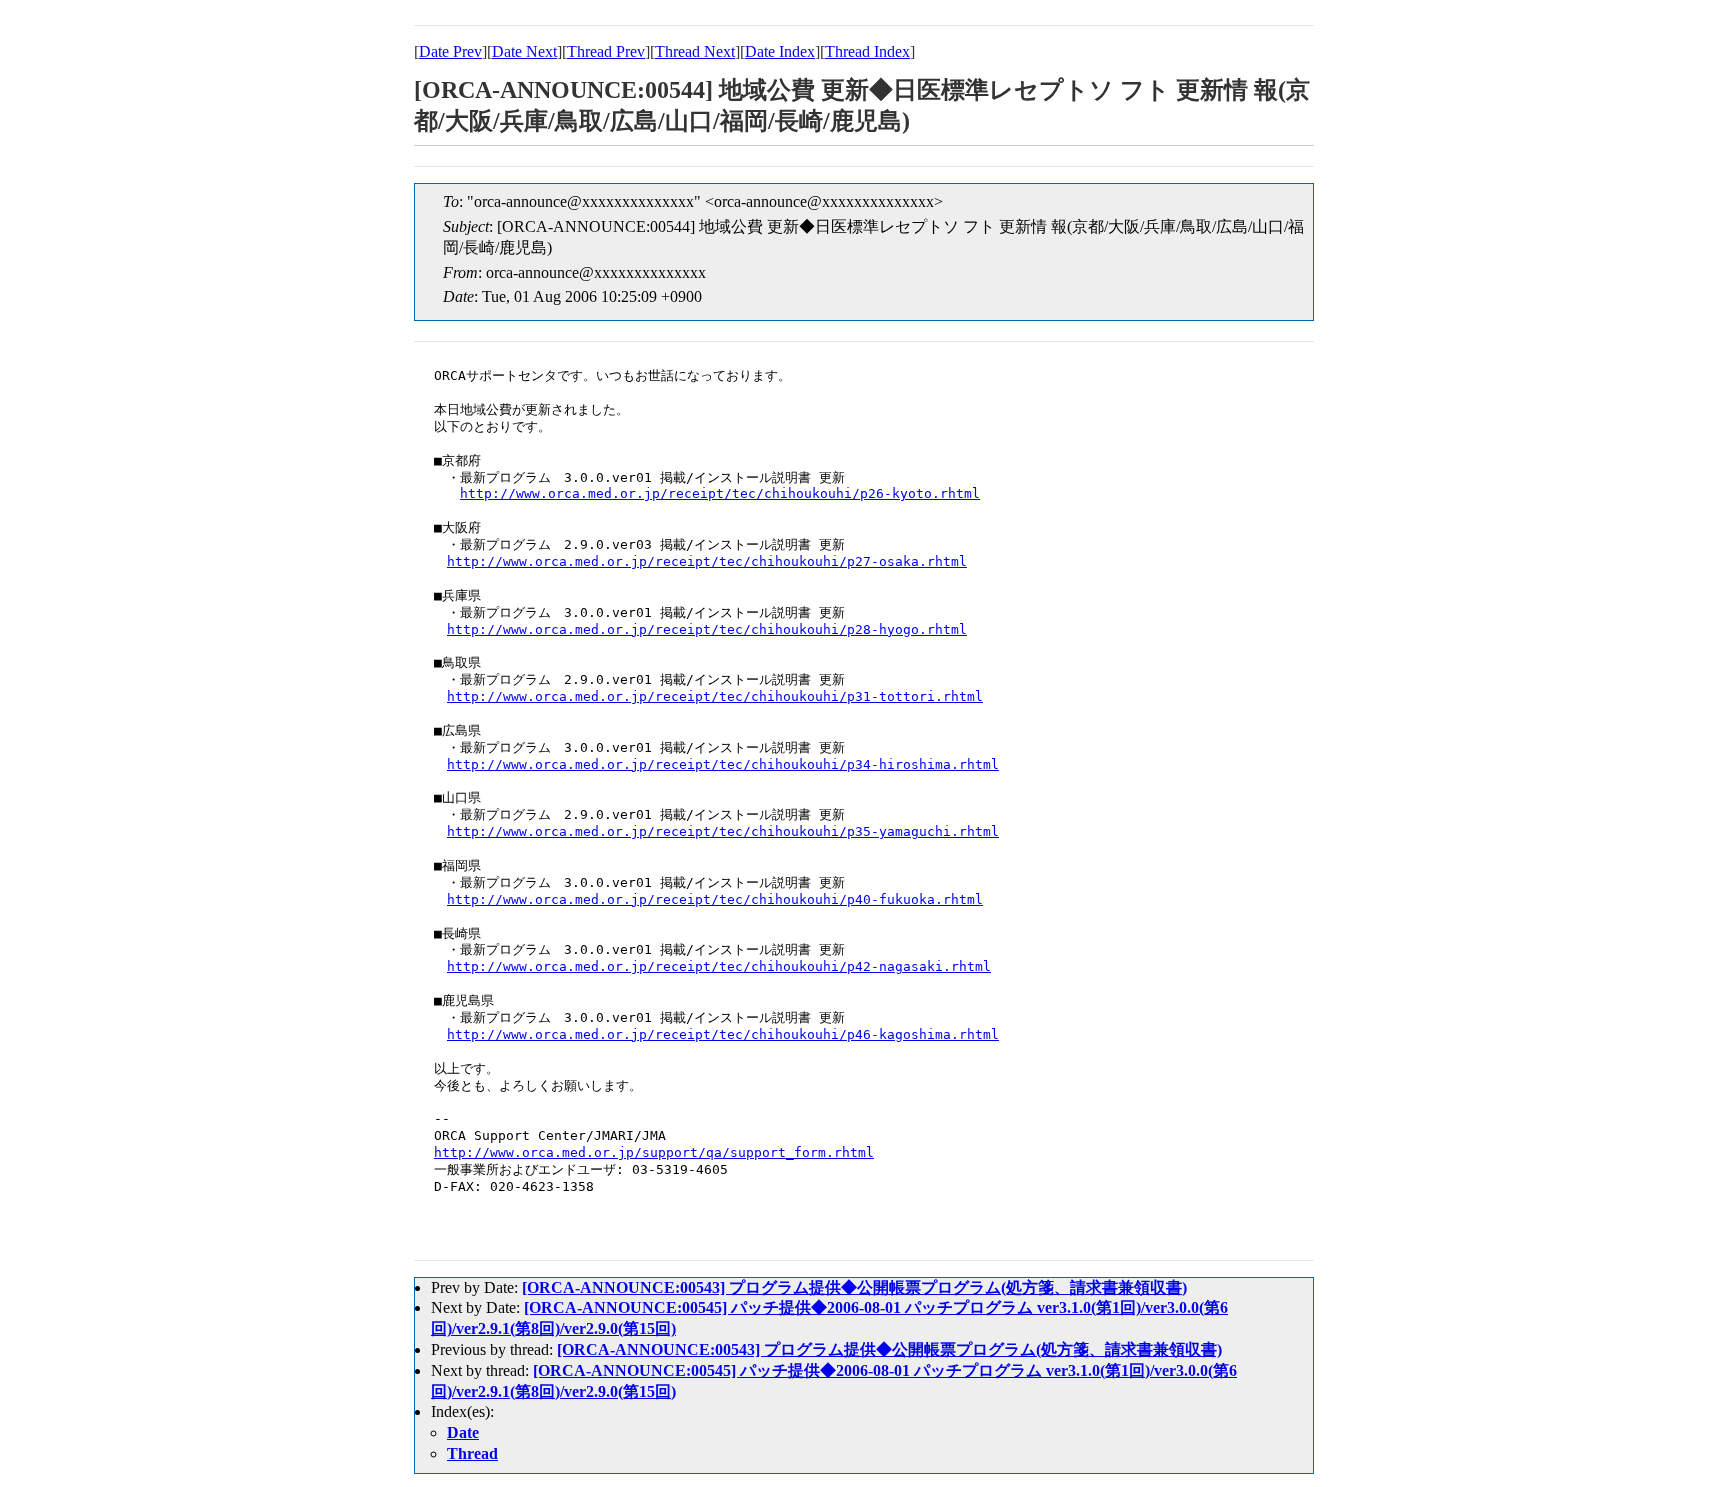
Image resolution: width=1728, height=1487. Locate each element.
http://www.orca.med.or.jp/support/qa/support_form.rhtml (654, 1152)
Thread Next (695, 51)
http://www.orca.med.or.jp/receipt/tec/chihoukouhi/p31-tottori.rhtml (715, 696)
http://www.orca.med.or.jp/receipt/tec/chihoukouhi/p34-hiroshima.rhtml (723, 764)
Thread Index (867, 51)
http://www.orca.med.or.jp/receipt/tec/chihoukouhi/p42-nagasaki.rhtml (719, 966)
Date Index (780, 51)
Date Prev (450, 51)
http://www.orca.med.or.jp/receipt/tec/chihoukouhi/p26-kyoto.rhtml (720, 493)
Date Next (524, 51)
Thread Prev (606, 51)
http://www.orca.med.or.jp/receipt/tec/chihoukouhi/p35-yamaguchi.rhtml (723, 831)
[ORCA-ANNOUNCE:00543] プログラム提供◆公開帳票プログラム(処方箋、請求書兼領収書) (854, 1287)
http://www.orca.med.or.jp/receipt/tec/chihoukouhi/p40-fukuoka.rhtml (715, 899)
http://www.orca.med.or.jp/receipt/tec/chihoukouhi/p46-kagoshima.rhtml (723, 1034)
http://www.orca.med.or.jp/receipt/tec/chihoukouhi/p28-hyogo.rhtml (707, 629)
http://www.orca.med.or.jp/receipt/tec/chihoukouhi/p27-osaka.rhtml (707, 561)
